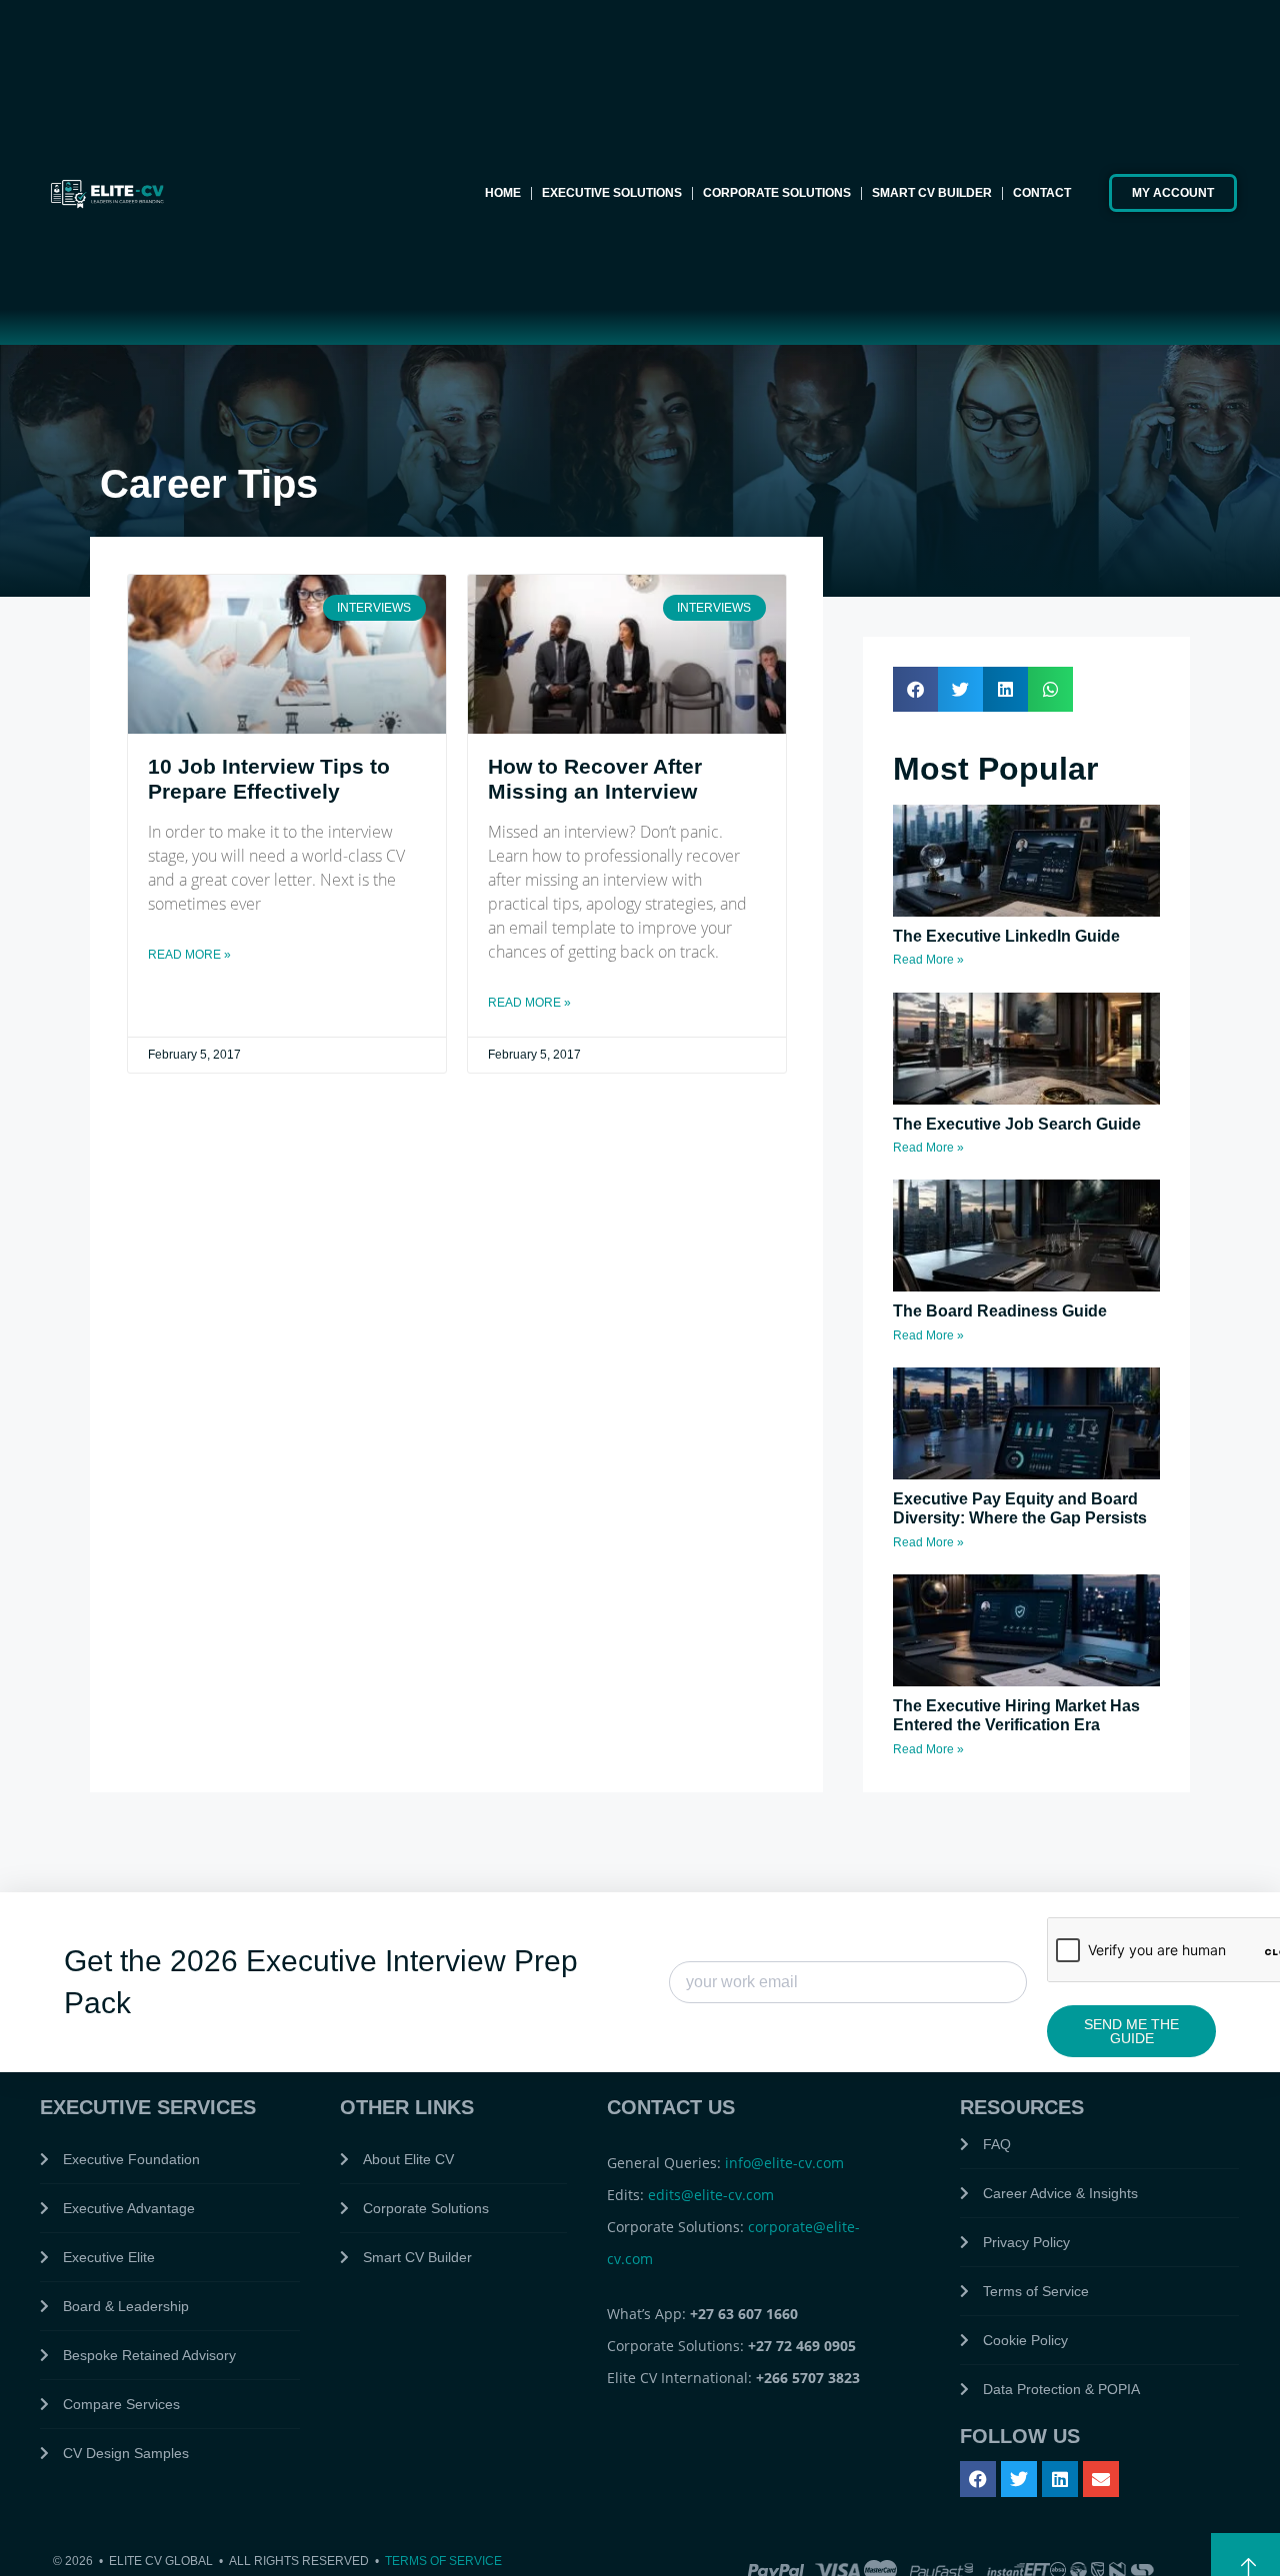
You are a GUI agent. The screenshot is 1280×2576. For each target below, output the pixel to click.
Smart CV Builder (932, 193)
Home (503, 193)
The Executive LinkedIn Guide (1006, 936)
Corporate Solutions (777, 193)
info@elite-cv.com (784, 2163)
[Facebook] (978, 2479)
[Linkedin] (1060, 2479)
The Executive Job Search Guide (1017, 1124)
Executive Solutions (612, 193)
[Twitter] (1019, 2479)
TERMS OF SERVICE (443, 2561)
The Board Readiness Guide (1000, 1311)
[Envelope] (1101, 2479)
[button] (915, 689)
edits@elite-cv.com (711, 2195)
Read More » (189, 955)
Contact (1042, 193)
